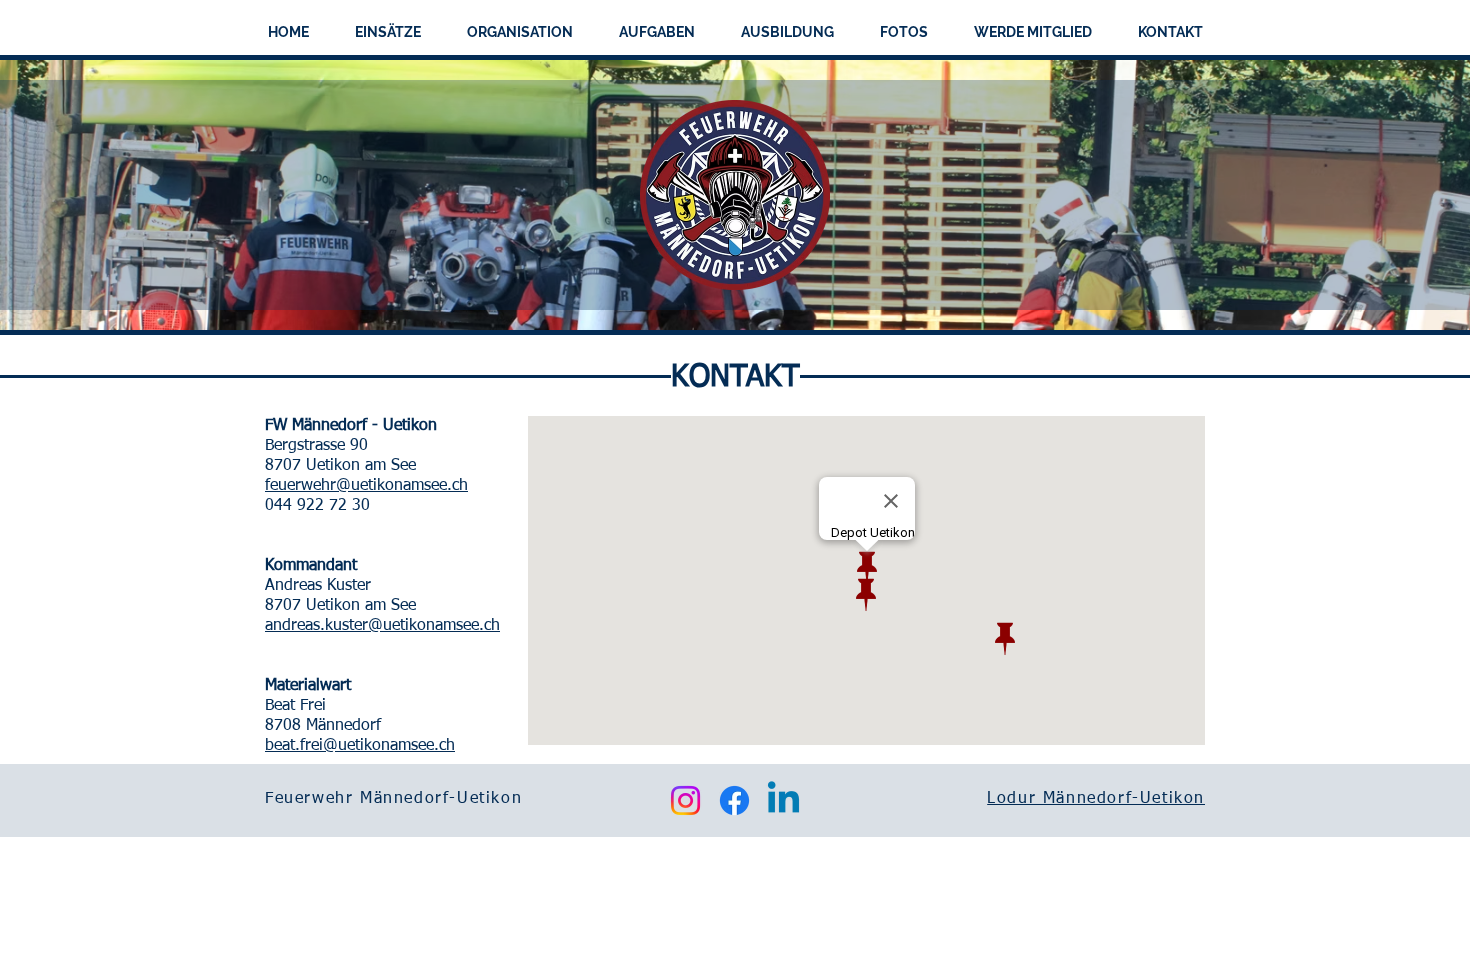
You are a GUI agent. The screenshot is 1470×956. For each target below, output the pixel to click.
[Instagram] (685, 800)
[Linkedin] (783, 800)
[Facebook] (734, 800)
